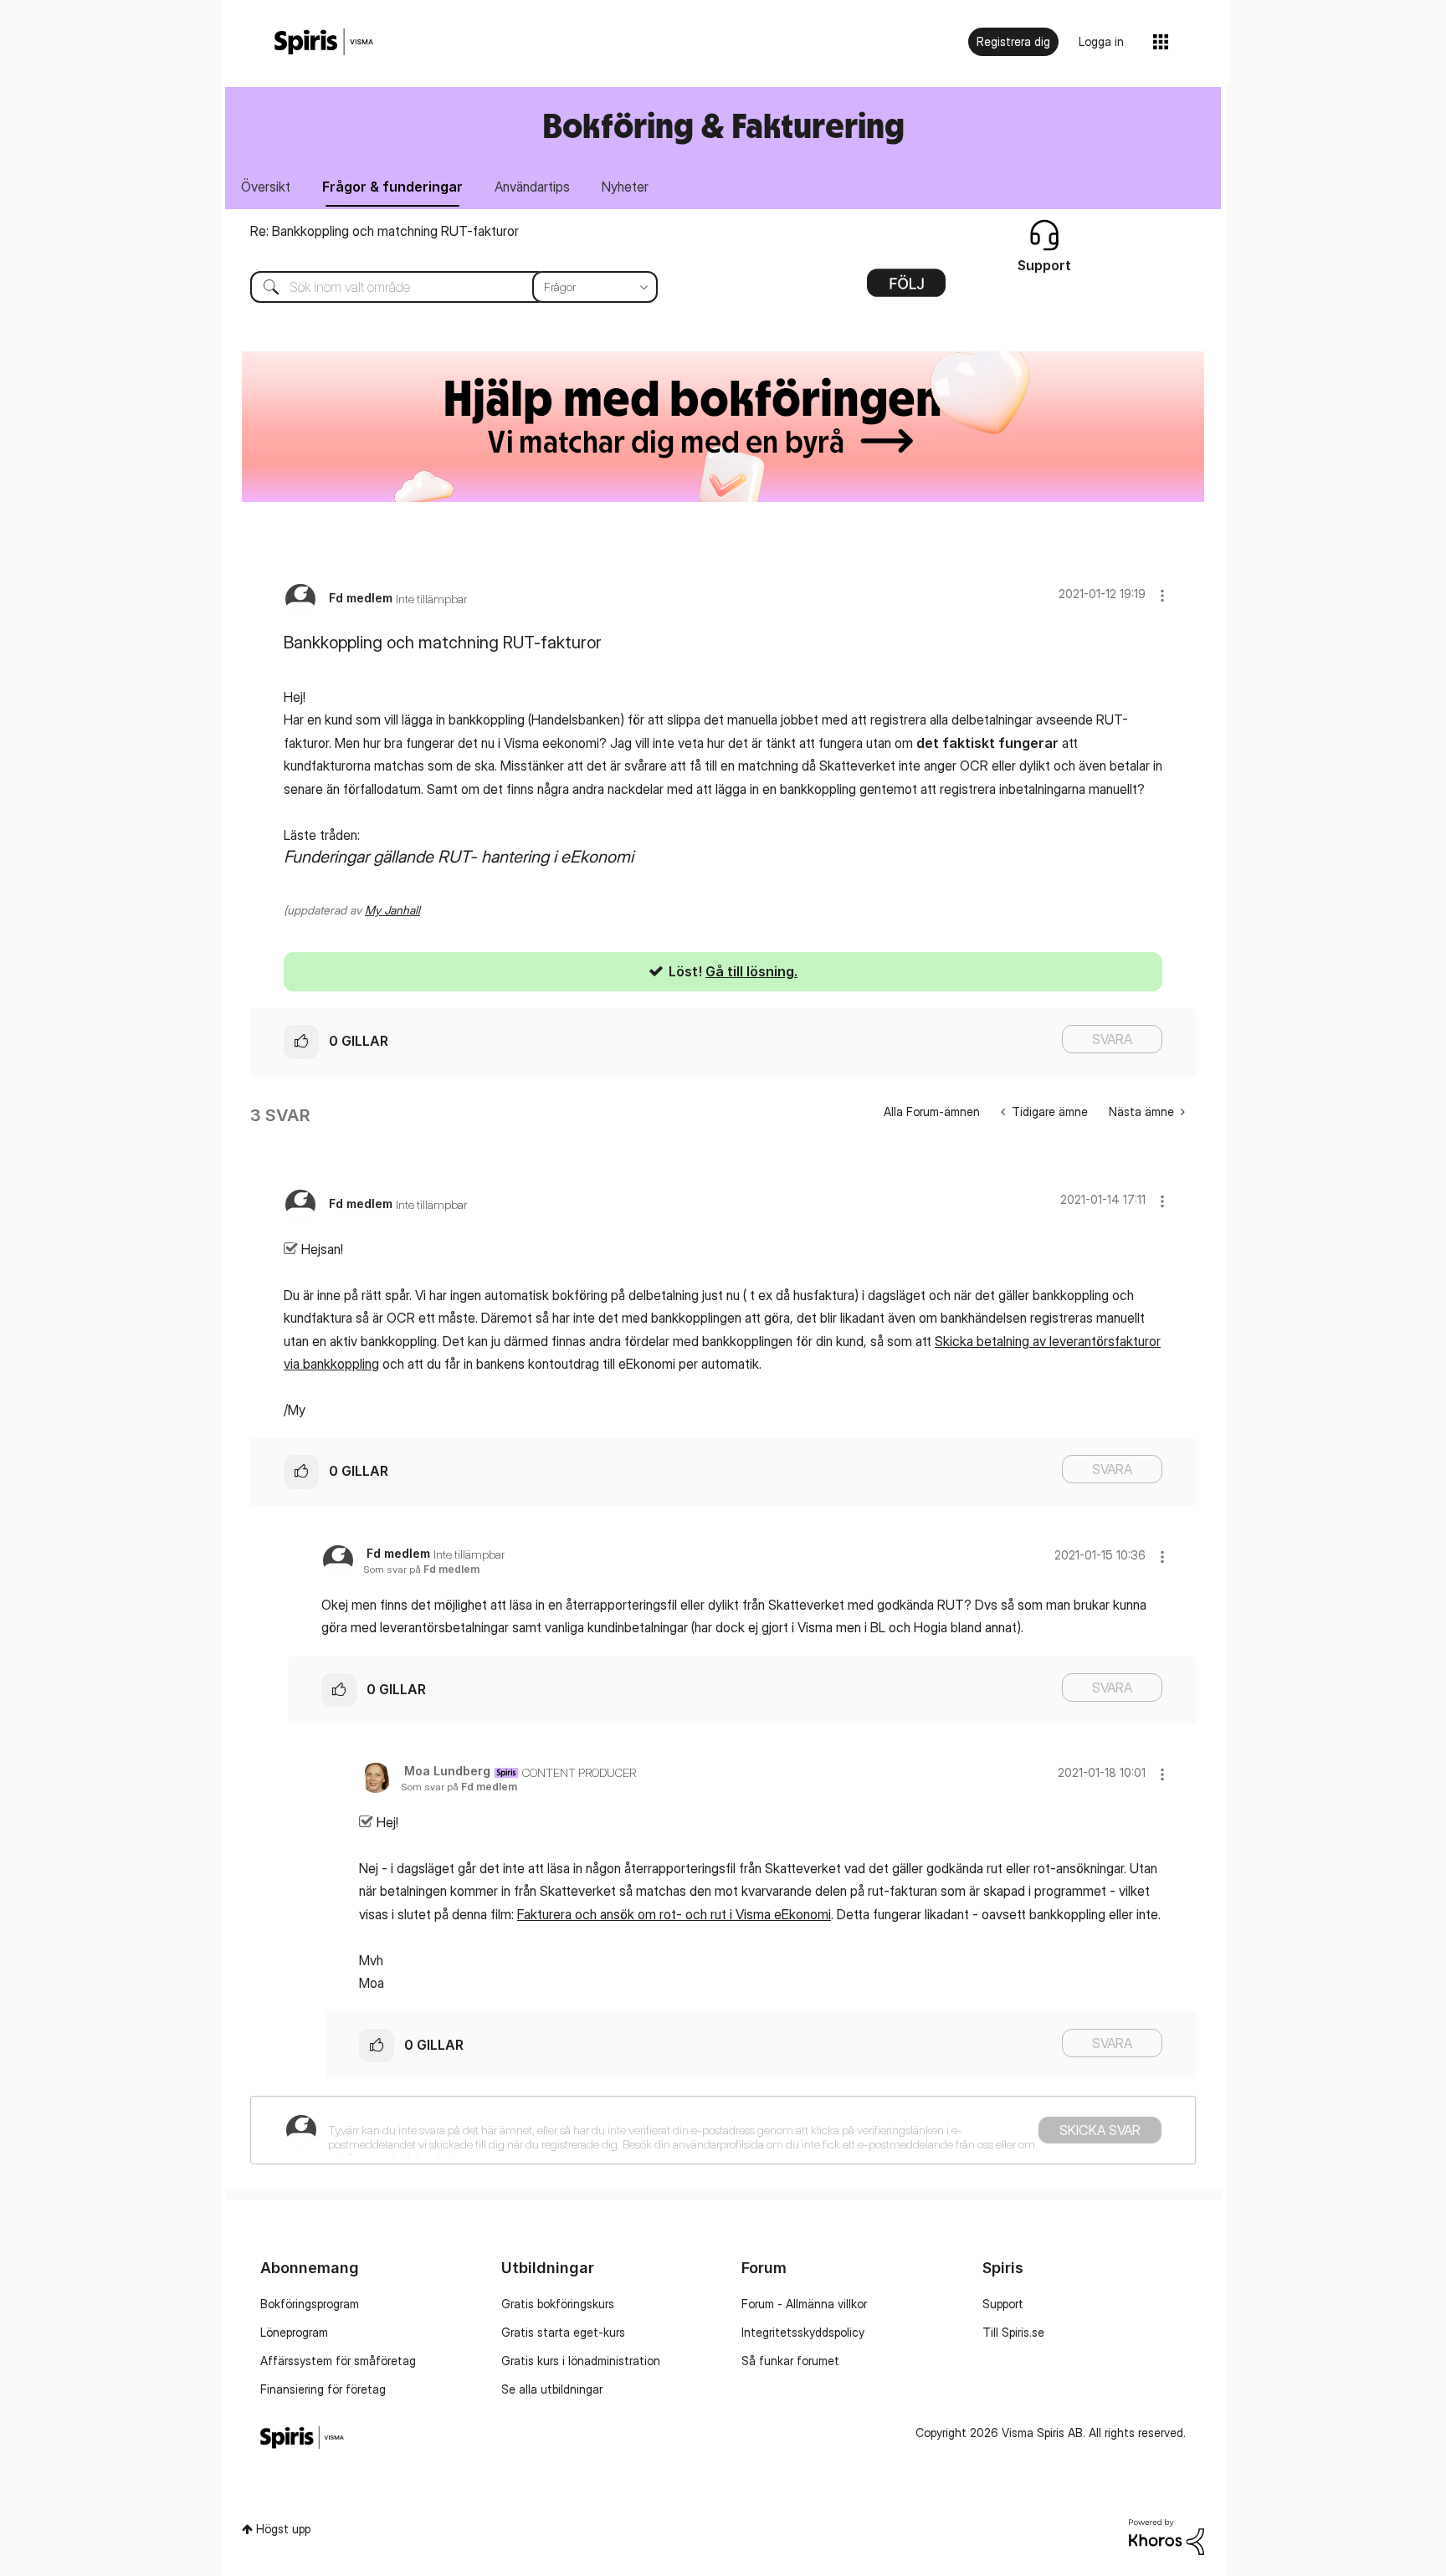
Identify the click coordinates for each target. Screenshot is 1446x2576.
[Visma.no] (324, 42)
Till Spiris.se (1013, 2332)
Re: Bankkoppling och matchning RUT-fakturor (385, 231)
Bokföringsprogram (310, 2304)
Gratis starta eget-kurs (563, 2332)
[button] (1162, 595)
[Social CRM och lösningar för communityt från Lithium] (1167, 2535)
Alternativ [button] (906, 289)
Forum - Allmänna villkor (804, 2304)
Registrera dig (1013, 41)
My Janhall (392, 910)
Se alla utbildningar (552, 2389)
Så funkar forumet (790, 2361)
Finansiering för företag (323, 2389)
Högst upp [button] (283, 2529)
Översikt (266, 187)
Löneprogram (294, 2332)
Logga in (1101, 41)
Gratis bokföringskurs (558, 2304)
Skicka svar (1100, 2130)
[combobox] (441, 287)
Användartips (532, 187)
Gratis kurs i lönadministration (581, 2361)
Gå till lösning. (751, 971)
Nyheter (625, 187)
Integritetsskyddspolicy (803, 2332)
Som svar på (421, 1569)
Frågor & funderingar (392, 187)
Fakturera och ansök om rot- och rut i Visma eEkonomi (674, 1914)
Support (1003, 2304)
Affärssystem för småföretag (338, 2361)
